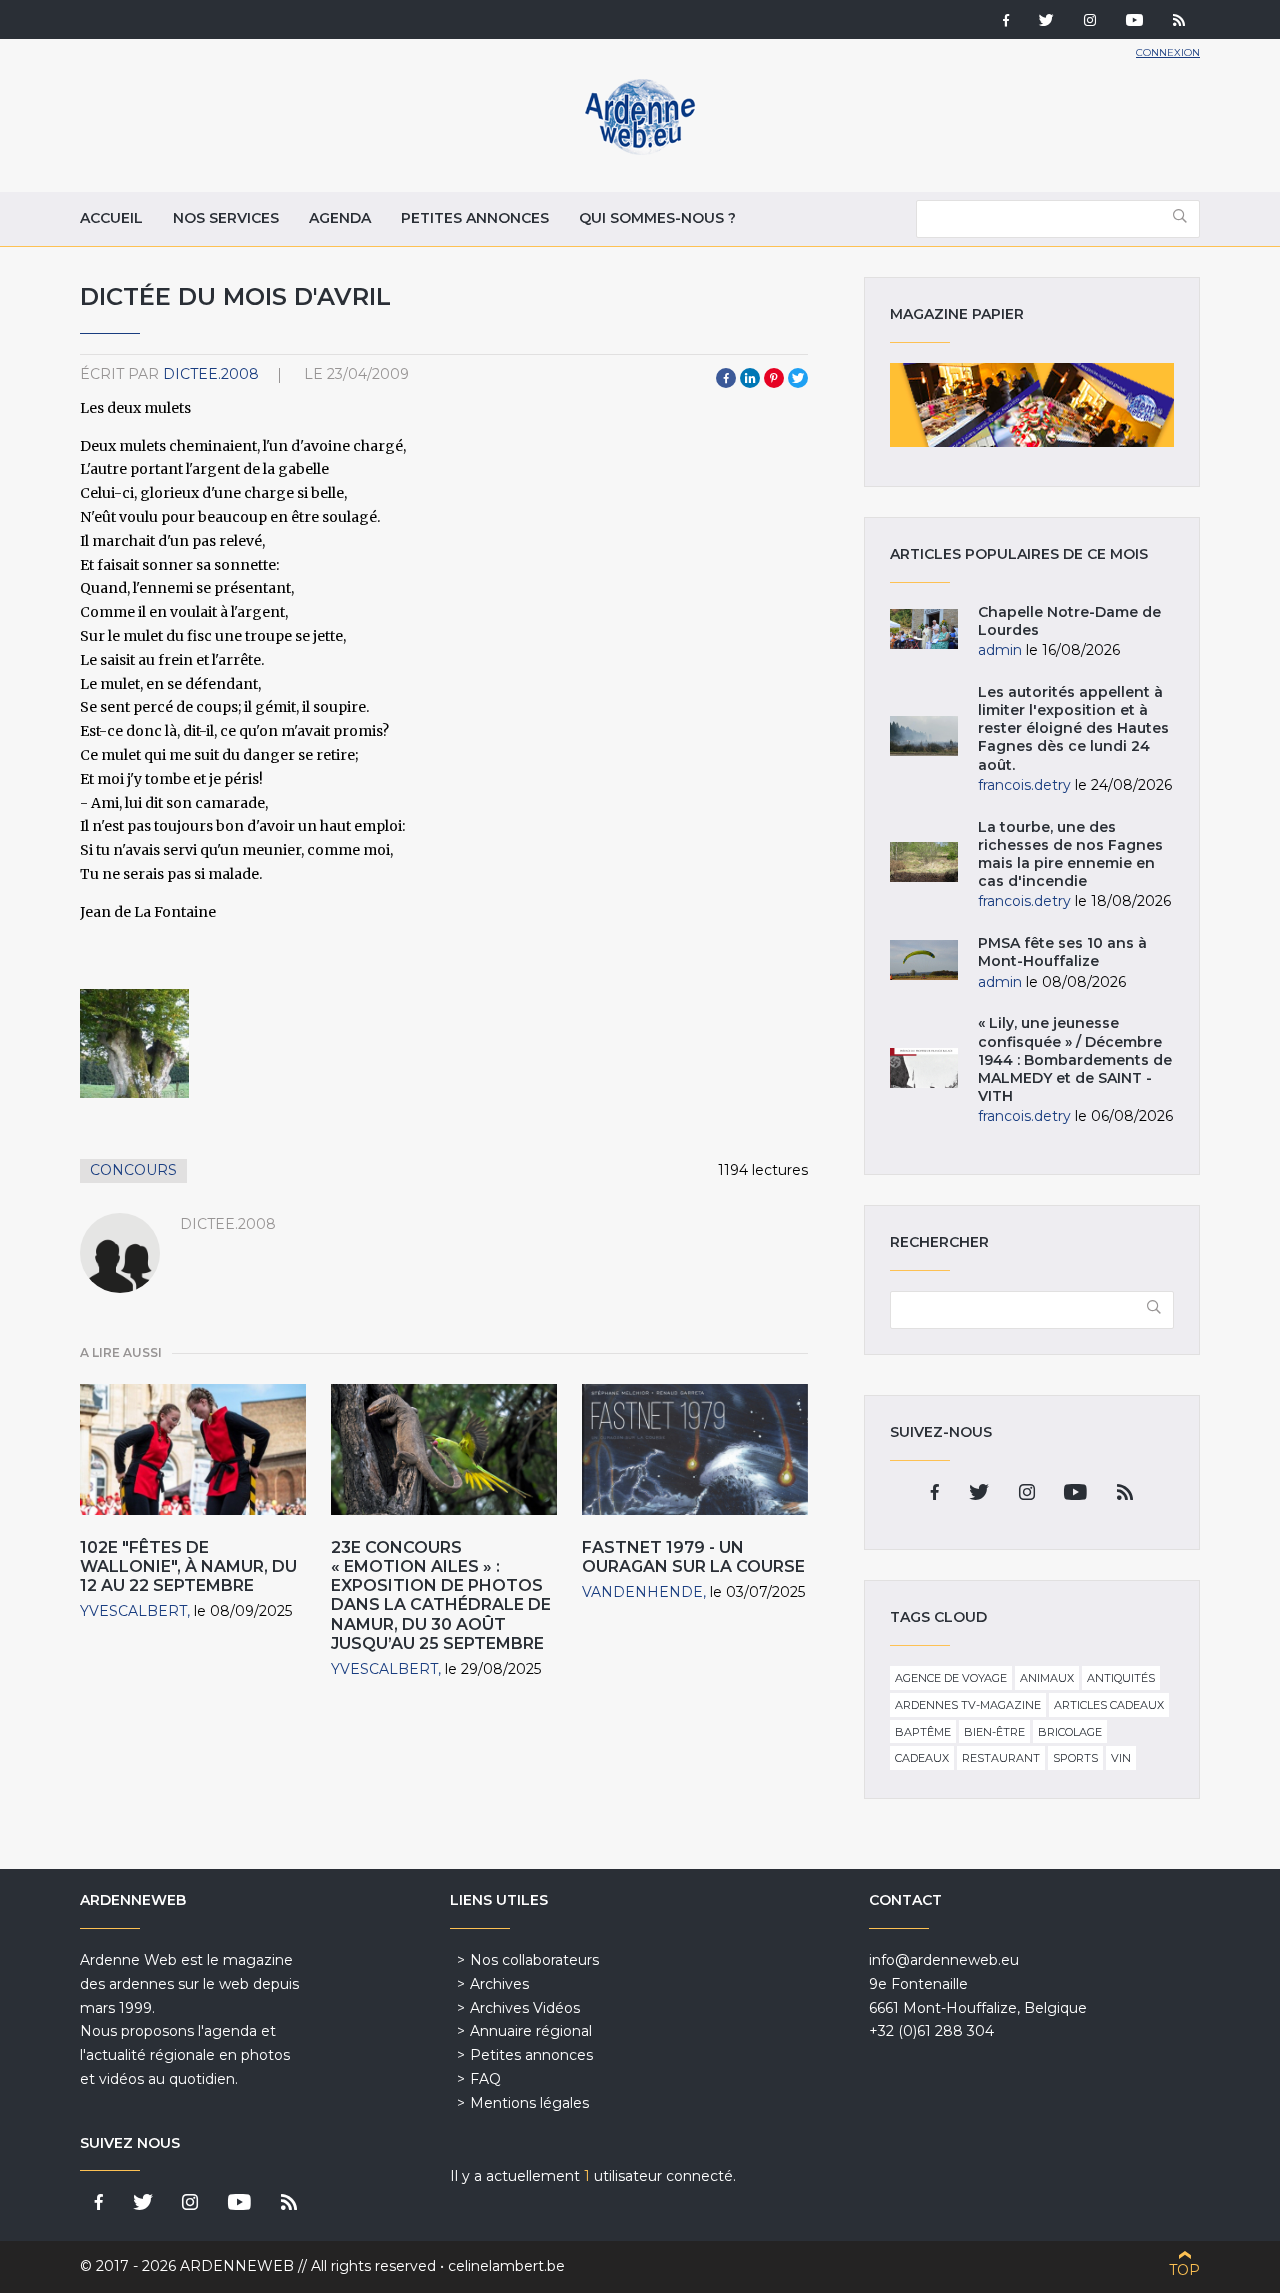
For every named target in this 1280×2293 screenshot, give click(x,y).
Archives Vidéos (525, 2008)
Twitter (798, 378)
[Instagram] (1090, 22)
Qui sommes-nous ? (657, 218)
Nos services (226, 218)
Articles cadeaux (1109, 1705)
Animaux (1047, 1678)
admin (1000, 650)
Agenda (340, 218)
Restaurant (1001, 1758)
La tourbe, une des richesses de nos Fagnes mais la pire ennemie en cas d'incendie (1070, 854)
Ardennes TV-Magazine (968, 1705)
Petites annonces (475, 218)
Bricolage (1070, 1732)
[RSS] (1179, 22)
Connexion (1168, 52)
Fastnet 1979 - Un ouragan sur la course (693, 1557)
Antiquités (1121, 1678)
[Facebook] (1006, 22)
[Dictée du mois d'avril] (134, 1043)
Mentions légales (529, 2103)
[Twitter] (1046, 22)
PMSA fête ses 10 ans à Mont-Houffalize (1062, 952)
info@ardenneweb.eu (944, 1960)
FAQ (485, 2079)
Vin (1121, 1758)
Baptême (923, 1732)
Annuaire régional (531, 2031)
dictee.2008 (211, 374)
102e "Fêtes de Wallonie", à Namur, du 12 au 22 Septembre (188, 1566)
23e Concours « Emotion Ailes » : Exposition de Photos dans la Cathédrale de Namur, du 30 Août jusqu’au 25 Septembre (441, 1595)
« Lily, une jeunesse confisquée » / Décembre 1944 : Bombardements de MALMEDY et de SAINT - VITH (1075, 1059)
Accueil (111, 218)
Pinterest (774, 378)
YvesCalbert (133, 1611)
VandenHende (642, 1592)
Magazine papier (1032, 405)
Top (1184, 2270)
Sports (1075, 1758)
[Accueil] (640, 150)
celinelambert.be (506, 2266)
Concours (133, 1170)
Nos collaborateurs (534, 1960)
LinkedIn (750, 378)
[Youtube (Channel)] (1134, 22)
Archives (499, 1984)
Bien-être (994, 1732)
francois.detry (1024, 785)
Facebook (726, 378)
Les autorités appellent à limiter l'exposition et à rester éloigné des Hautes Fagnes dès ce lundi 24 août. (1073, 728)
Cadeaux (922, 1758)
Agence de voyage (951, 1678)
